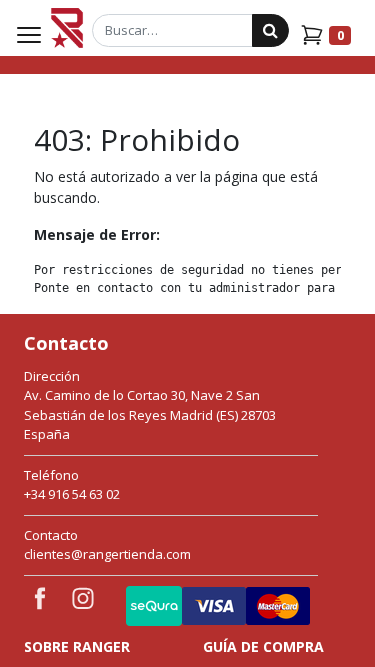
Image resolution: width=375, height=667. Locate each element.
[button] (313, 622)
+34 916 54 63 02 (72, 494)
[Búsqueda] (270, 31)
